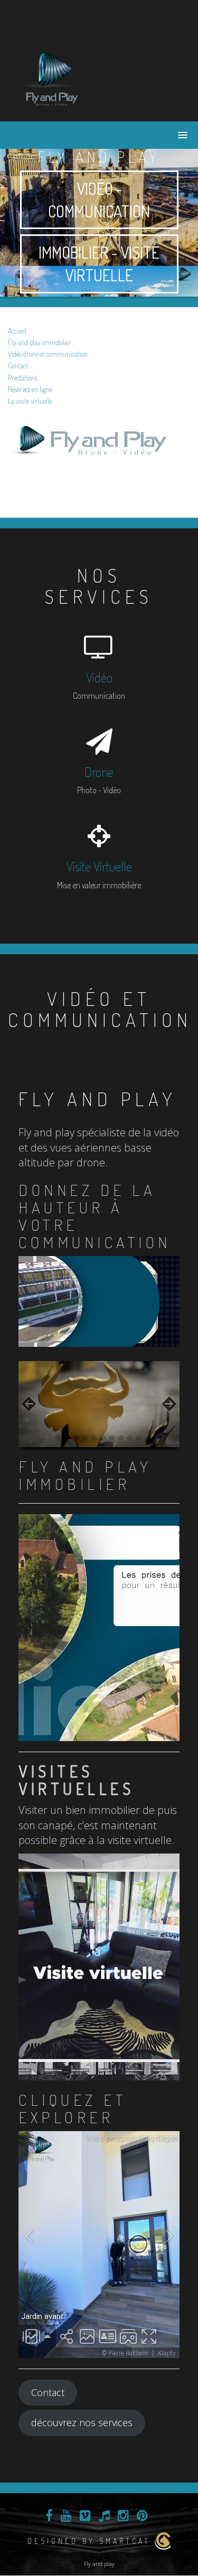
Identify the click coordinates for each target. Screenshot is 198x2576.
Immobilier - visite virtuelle (99, 264)
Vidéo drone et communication (48, 354)
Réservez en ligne (30, 389)
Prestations (23, 378)
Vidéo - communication (99, 200)
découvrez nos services (82, 2422)
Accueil (17, 331)
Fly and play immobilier (40, 342)
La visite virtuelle (30, 401)
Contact (18, 365)
